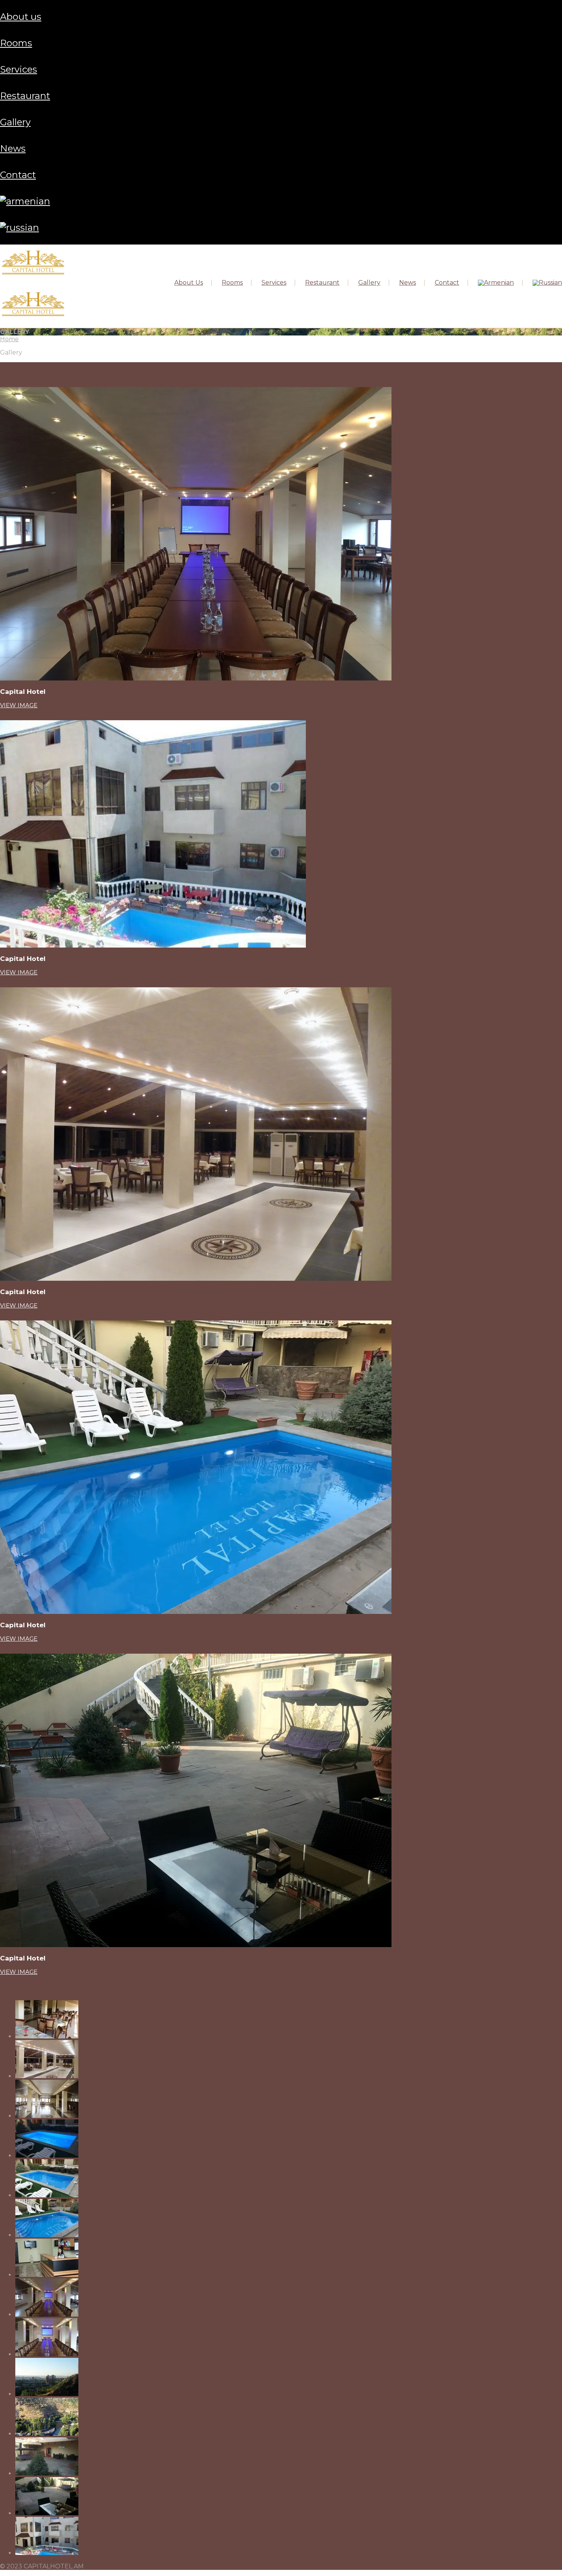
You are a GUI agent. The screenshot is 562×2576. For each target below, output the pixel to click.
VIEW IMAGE (19, 705)
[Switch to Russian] (19, 228)
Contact (18, 175)
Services (19, 69)
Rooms (16, 43)
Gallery (15, 122)
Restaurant (25, 96)
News (13, 148)
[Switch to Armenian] (25, 201)
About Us (21, 17)
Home (9, 339)
